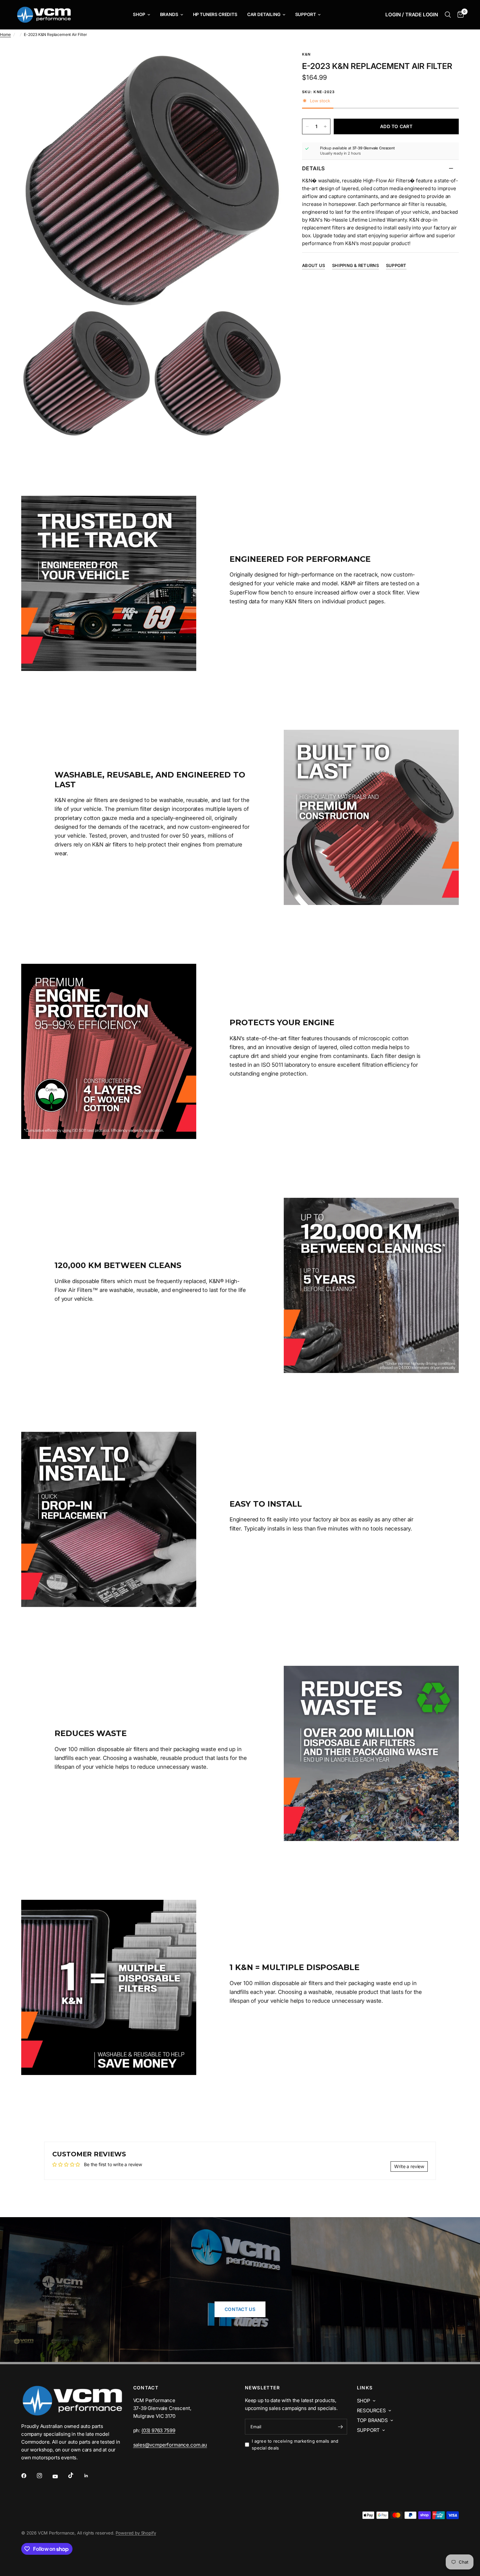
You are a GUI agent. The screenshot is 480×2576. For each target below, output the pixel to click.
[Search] (448, 15)
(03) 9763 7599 (158, 2430)
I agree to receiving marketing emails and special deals (295, 2444)
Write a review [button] (409, 2166)
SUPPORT (368, 2430)
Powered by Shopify (136, 2533)
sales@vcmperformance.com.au (170, 2445)
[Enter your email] (341, 2427)
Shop (139, 14)
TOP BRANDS (372, 2420)
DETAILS (313, 168)
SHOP (364, 2401)
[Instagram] (44, 2476)
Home (5, 34)
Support (306, 14)
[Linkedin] (91, 2476)
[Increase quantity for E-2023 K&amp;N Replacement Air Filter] (325, 126)
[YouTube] (60, 2476)
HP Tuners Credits (215, 14)
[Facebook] (28, 2476)
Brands (169, 14)
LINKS (365, 2388)
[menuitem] (141, 15)
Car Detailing (264, 14)
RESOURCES (371, 2410)
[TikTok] (75, 2475)
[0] (459, 15)
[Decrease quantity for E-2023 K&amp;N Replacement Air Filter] (307, 126)
